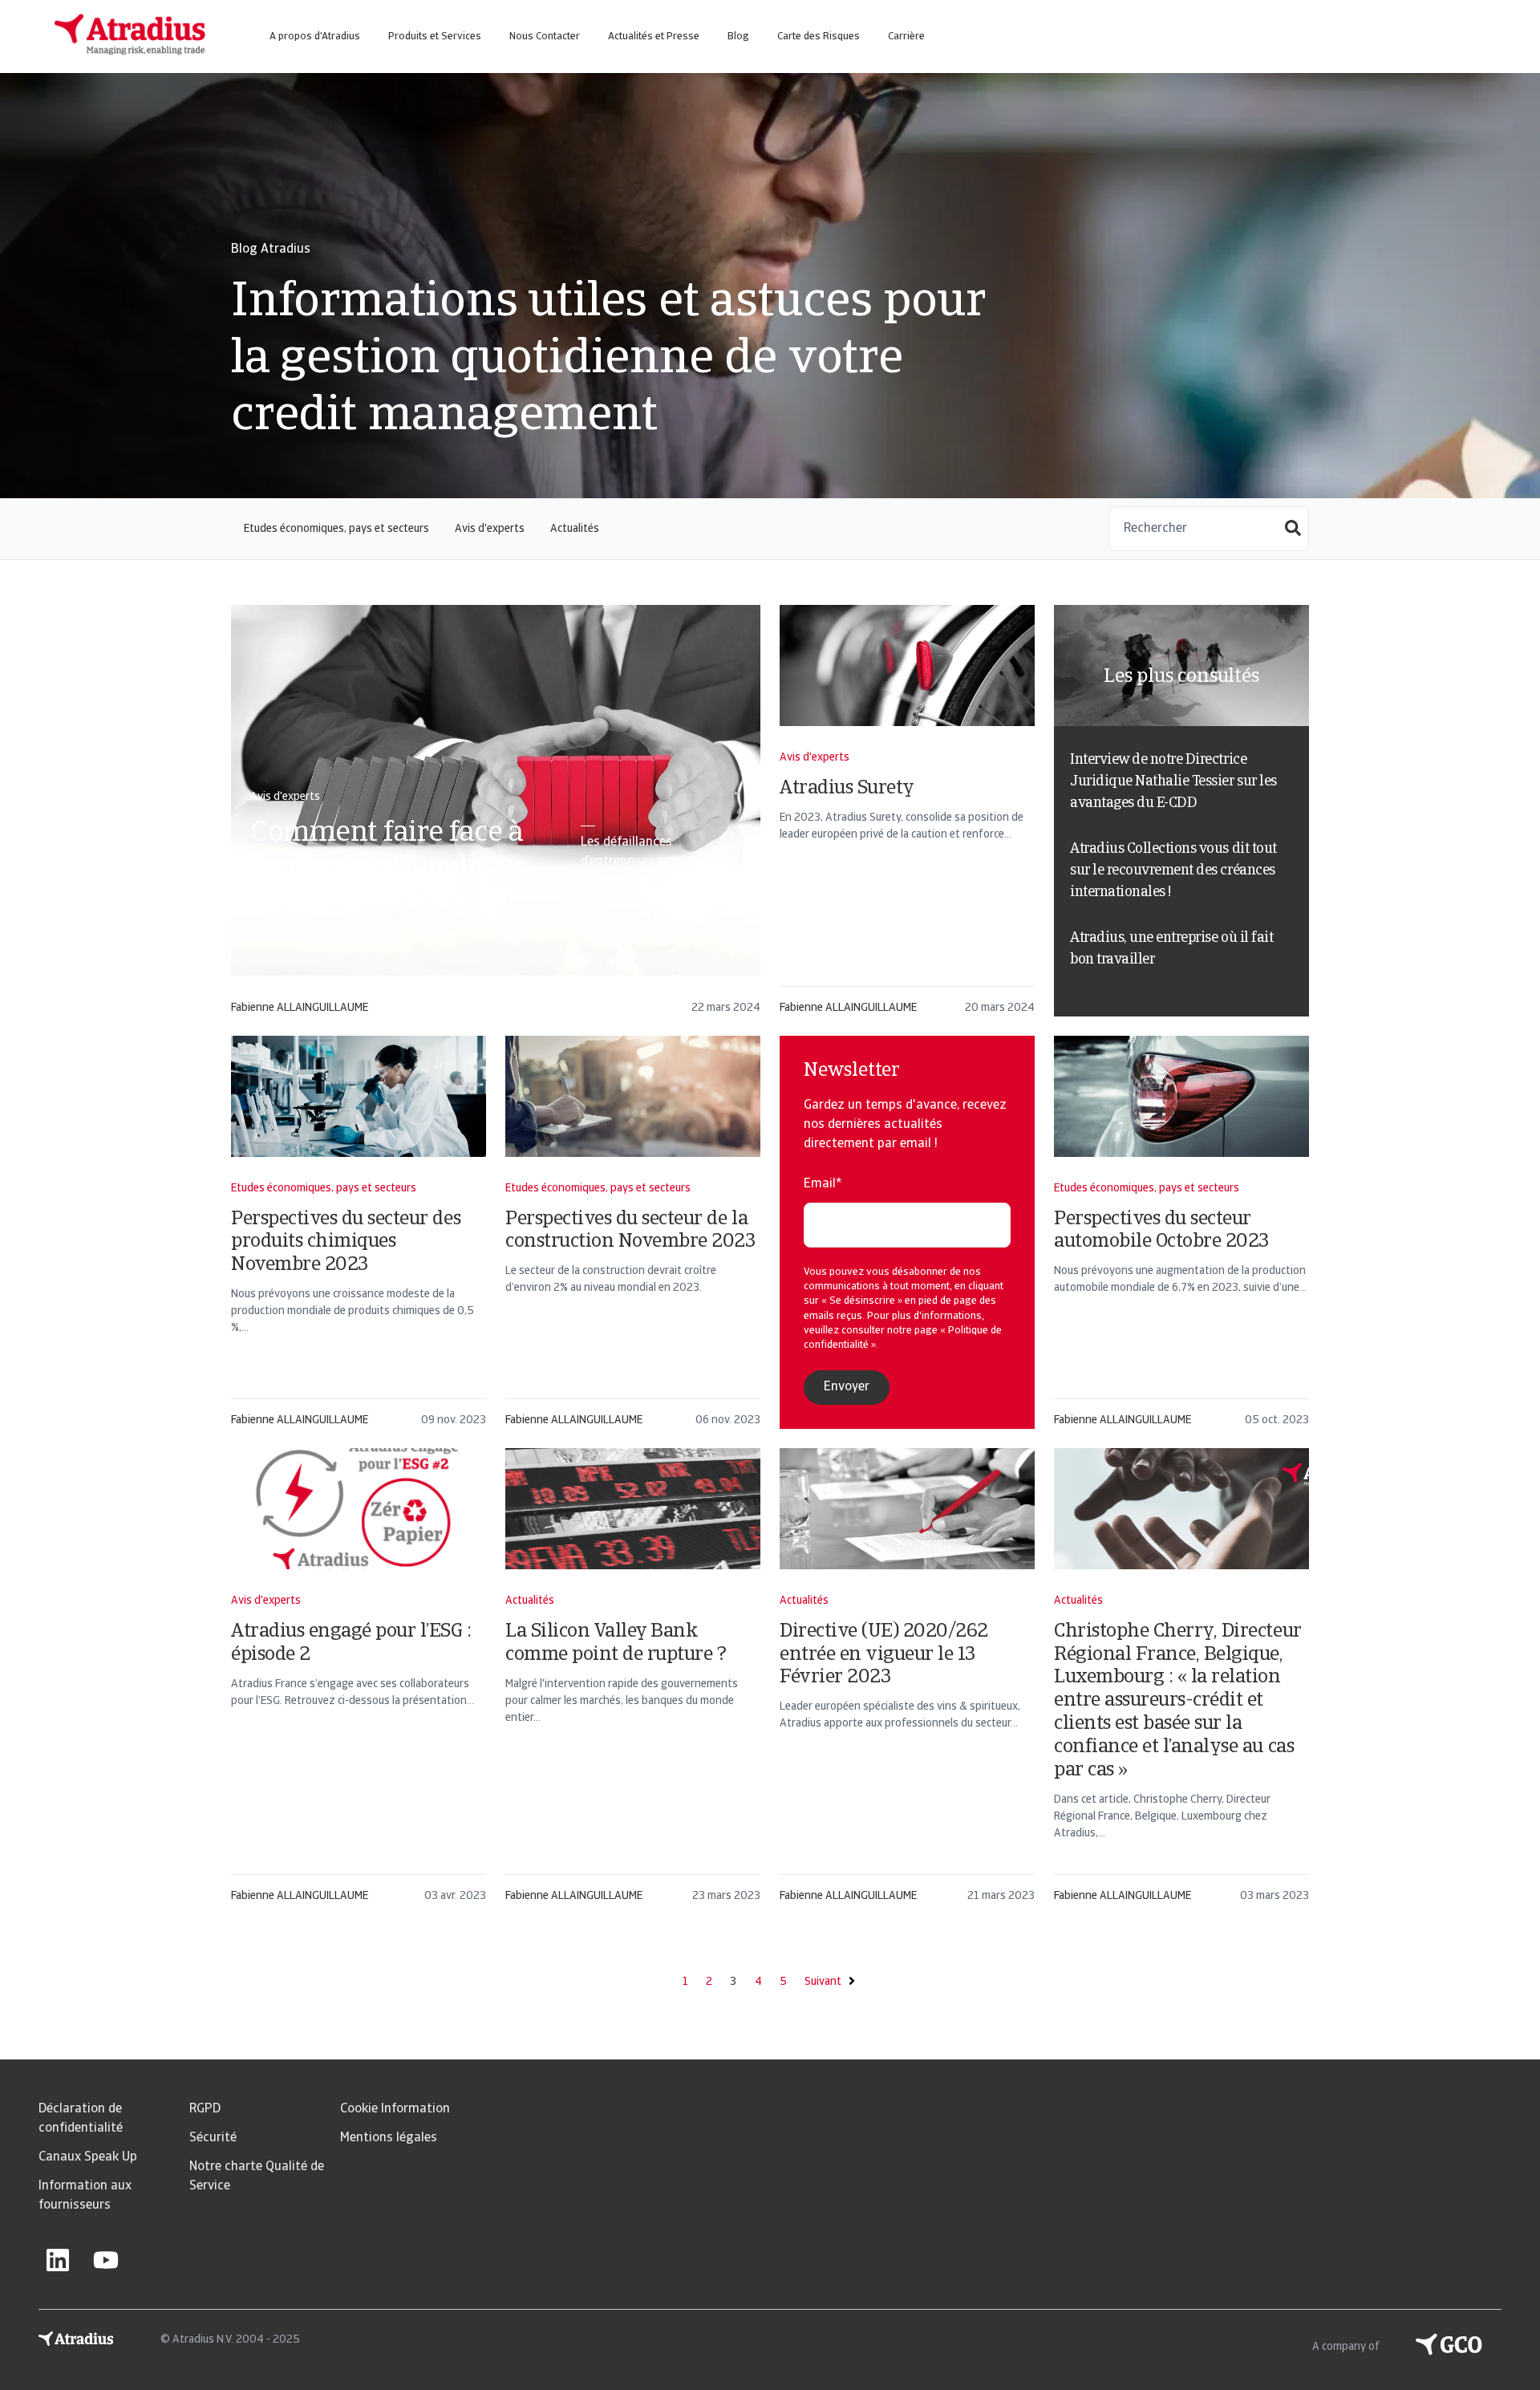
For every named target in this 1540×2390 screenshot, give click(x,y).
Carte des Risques (819, 37)
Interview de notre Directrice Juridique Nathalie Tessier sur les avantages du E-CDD (1173, 782)
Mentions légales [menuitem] (389, 2138)
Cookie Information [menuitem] (395, 2109)
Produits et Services (435, 37)
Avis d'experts (490, 529)
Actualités (575, 529)
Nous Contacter (545, 37)
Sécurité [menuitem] (213, 2138)
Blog (738, 37)
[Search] (1293, 530)
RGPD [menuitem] (205, 2109)
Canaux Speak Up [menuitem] (88, 2157)
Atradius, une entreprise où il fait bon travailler (1171, 950)
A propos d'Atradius (315, 37)
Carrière (906, 37)
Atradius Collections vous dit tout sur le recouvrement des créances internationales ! (1173, 871)
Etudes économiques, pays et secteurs (336, 529)
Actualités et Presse (654, 37)
